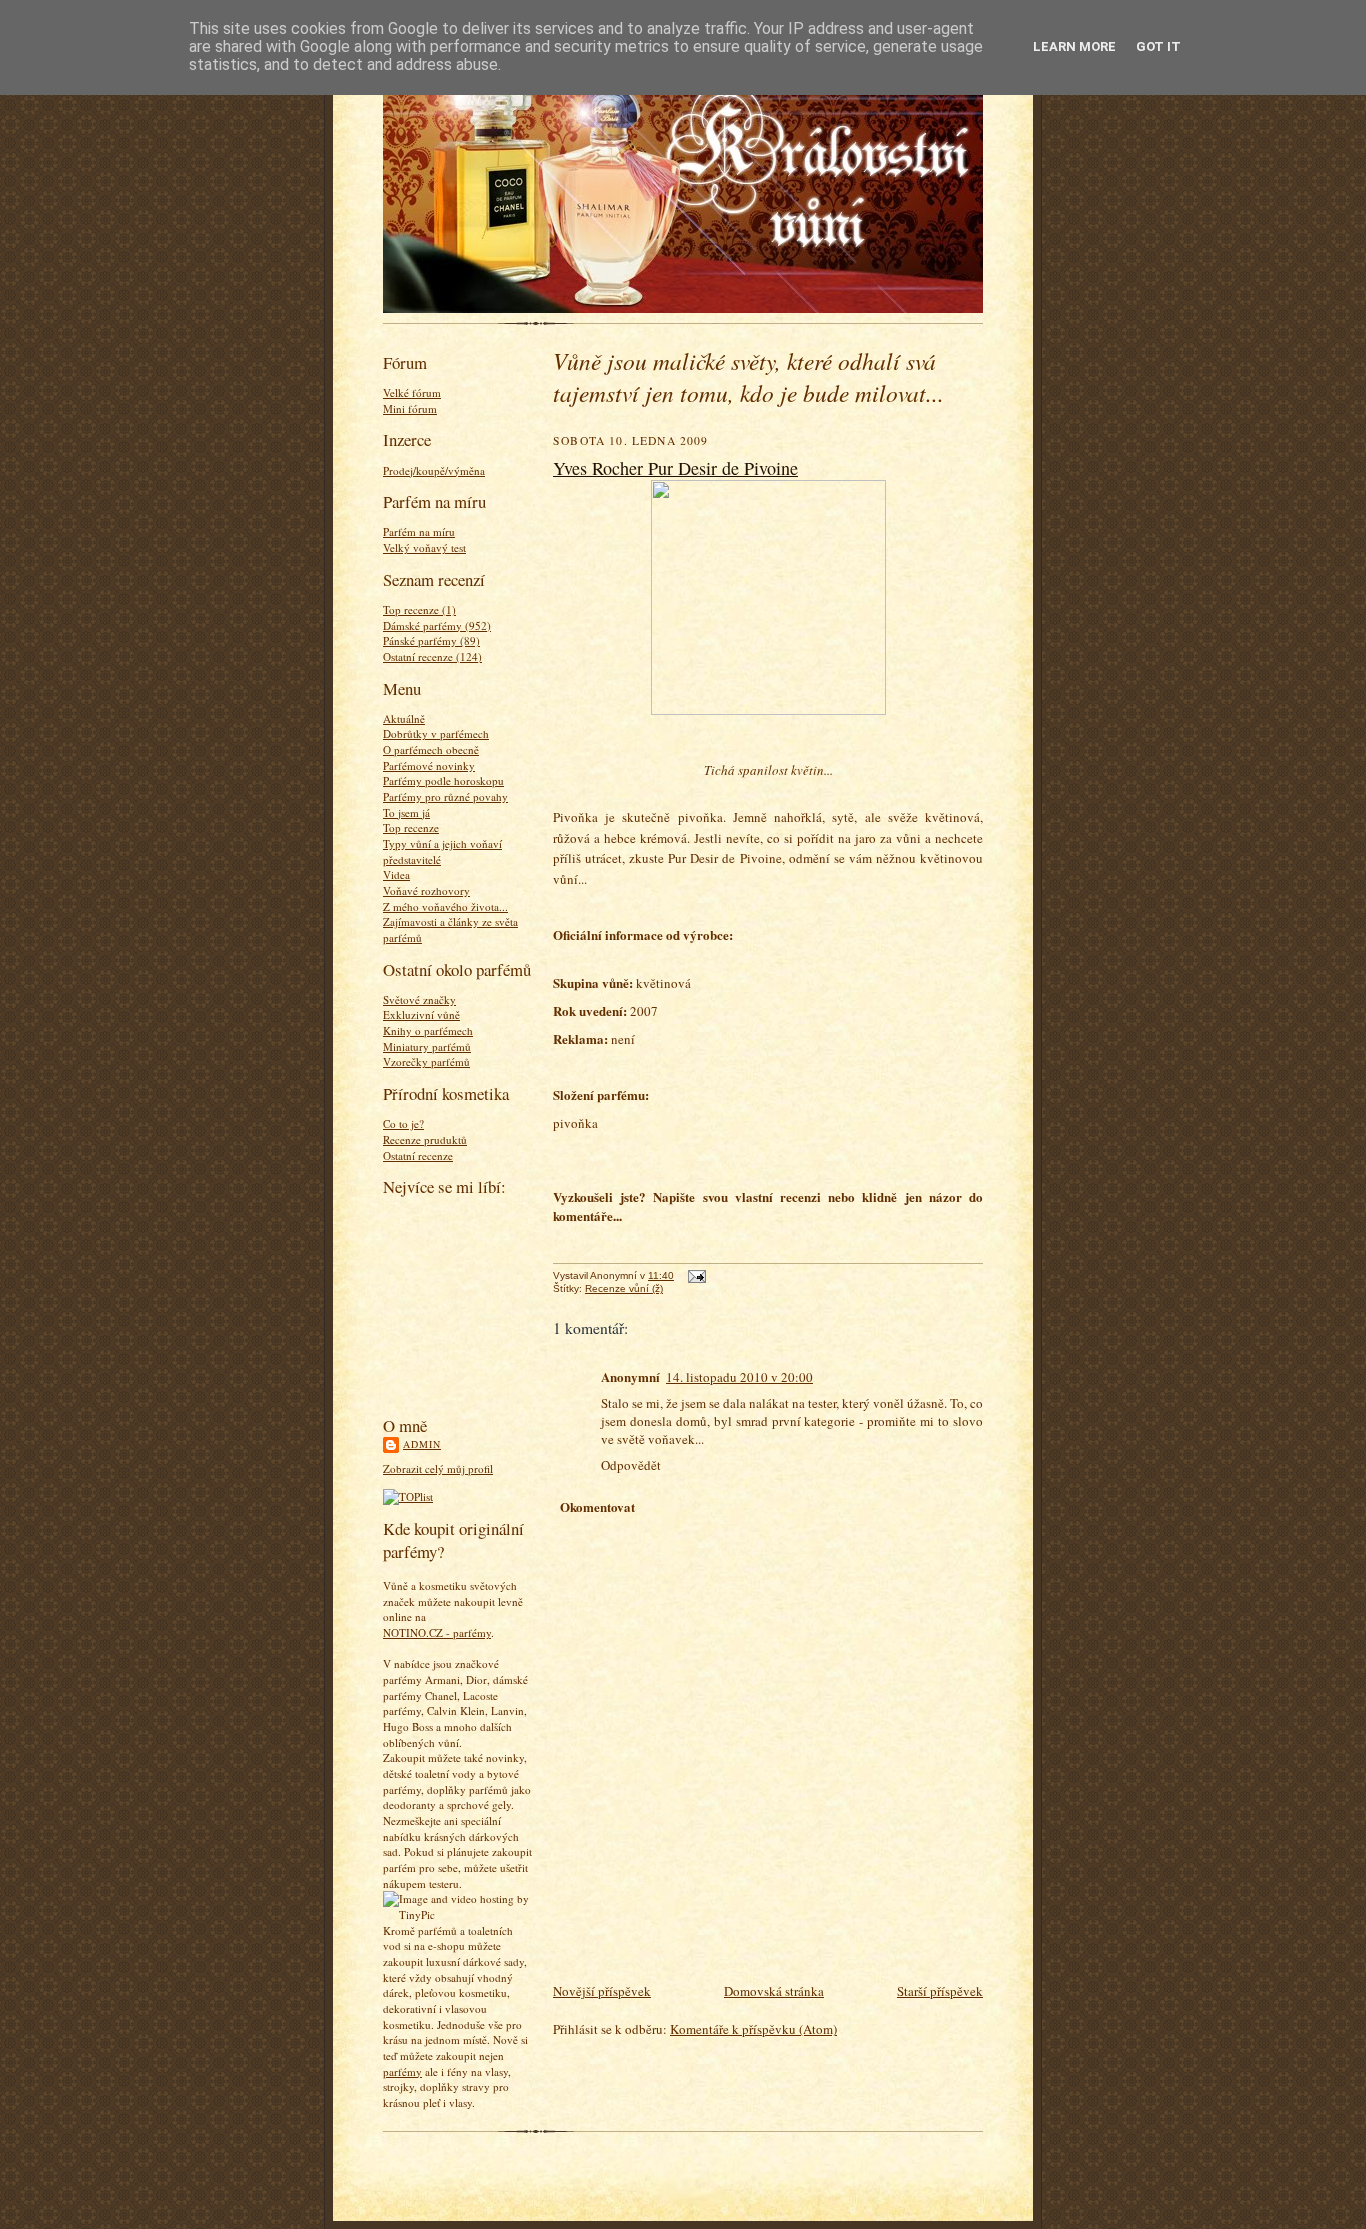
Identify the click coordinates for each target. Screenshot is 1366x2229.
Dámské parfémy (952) (437, 625)
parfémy (402, 2071)
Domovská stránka (774, 1991)
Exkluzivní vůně (421, 1014)
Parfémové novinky (429, 765)
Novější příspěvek (602, 1991)
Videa (396, 874)
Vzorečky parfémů (426, 1061)
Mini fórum (410, 408)
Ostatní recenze (418, 1155)
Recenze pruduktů (425, 1139)
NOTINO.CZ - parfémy (437, 1632)
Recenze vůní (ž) (624, 1288)
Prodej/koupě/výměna (434, 470)
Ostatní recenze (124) (432, 656)
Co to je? (403, 1123)
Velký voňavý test (424, 547)
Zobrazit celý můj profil (438, 1468)
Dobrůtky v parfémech (436, 733)
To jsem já (406, 812)
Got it (1158, 46)
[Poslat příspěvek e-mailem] (694, 1275)
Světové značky (419, 999)
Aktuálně (404, 718)
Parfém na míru (419, 531)
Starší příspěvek (940, 1991)
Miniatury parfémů (427, 1046)
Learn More (1074, 46)
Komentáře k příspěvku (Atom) (753, 2029)
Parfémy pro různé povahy (445, 796)
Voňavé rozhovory (426, 890)
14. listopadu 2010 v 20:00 (739, 1377)
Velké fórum (412, 392)
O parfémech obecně (431, 749)
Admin (422, 1444)
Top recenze (411, 827)
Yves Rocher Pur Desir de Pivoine (675, 468)
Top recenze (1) (419, 609)
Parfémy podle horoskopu (443, 780)
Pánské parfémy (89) (431, 640)
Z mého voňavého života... (445, 906)
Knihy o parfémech (428, 1030)
